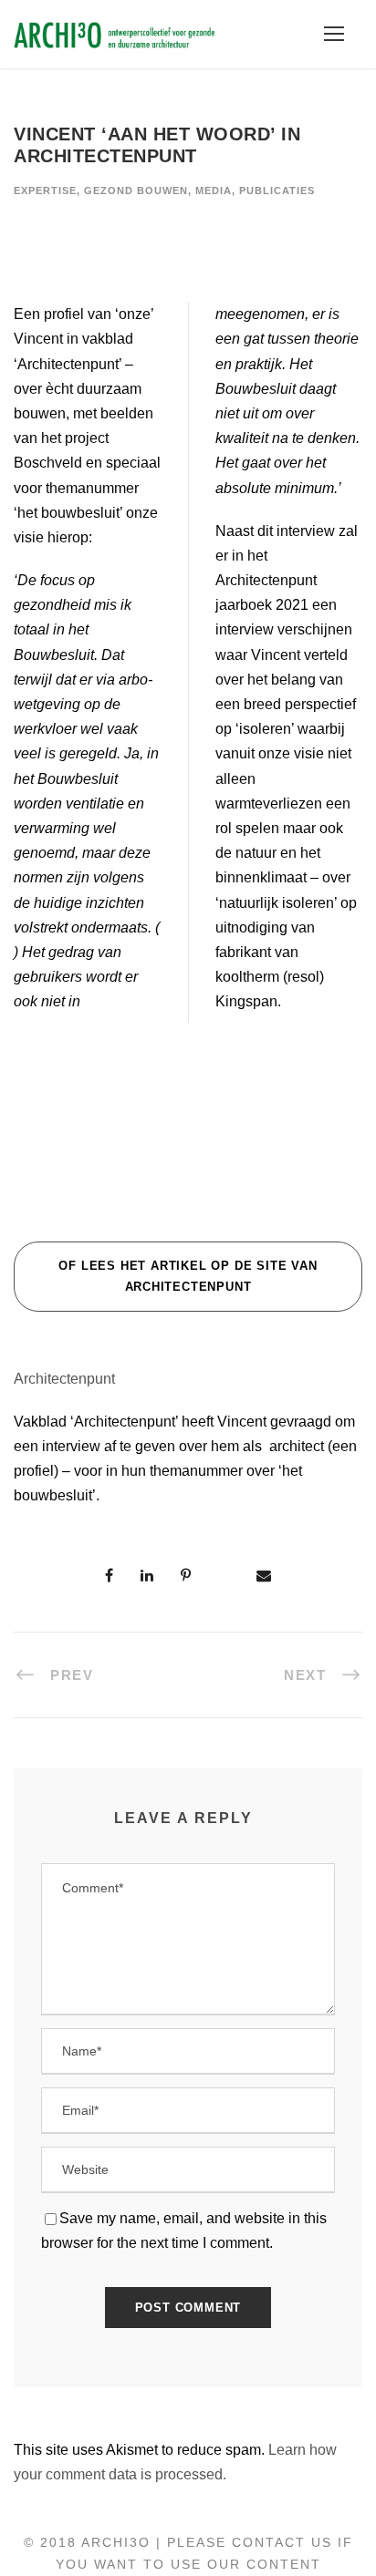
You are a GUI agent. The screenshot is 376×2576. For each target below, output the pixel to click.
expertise (45, 191)
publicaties (277, 191)
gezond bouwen (136, 191)
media (214, 191)
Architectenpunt (64, 1379)
